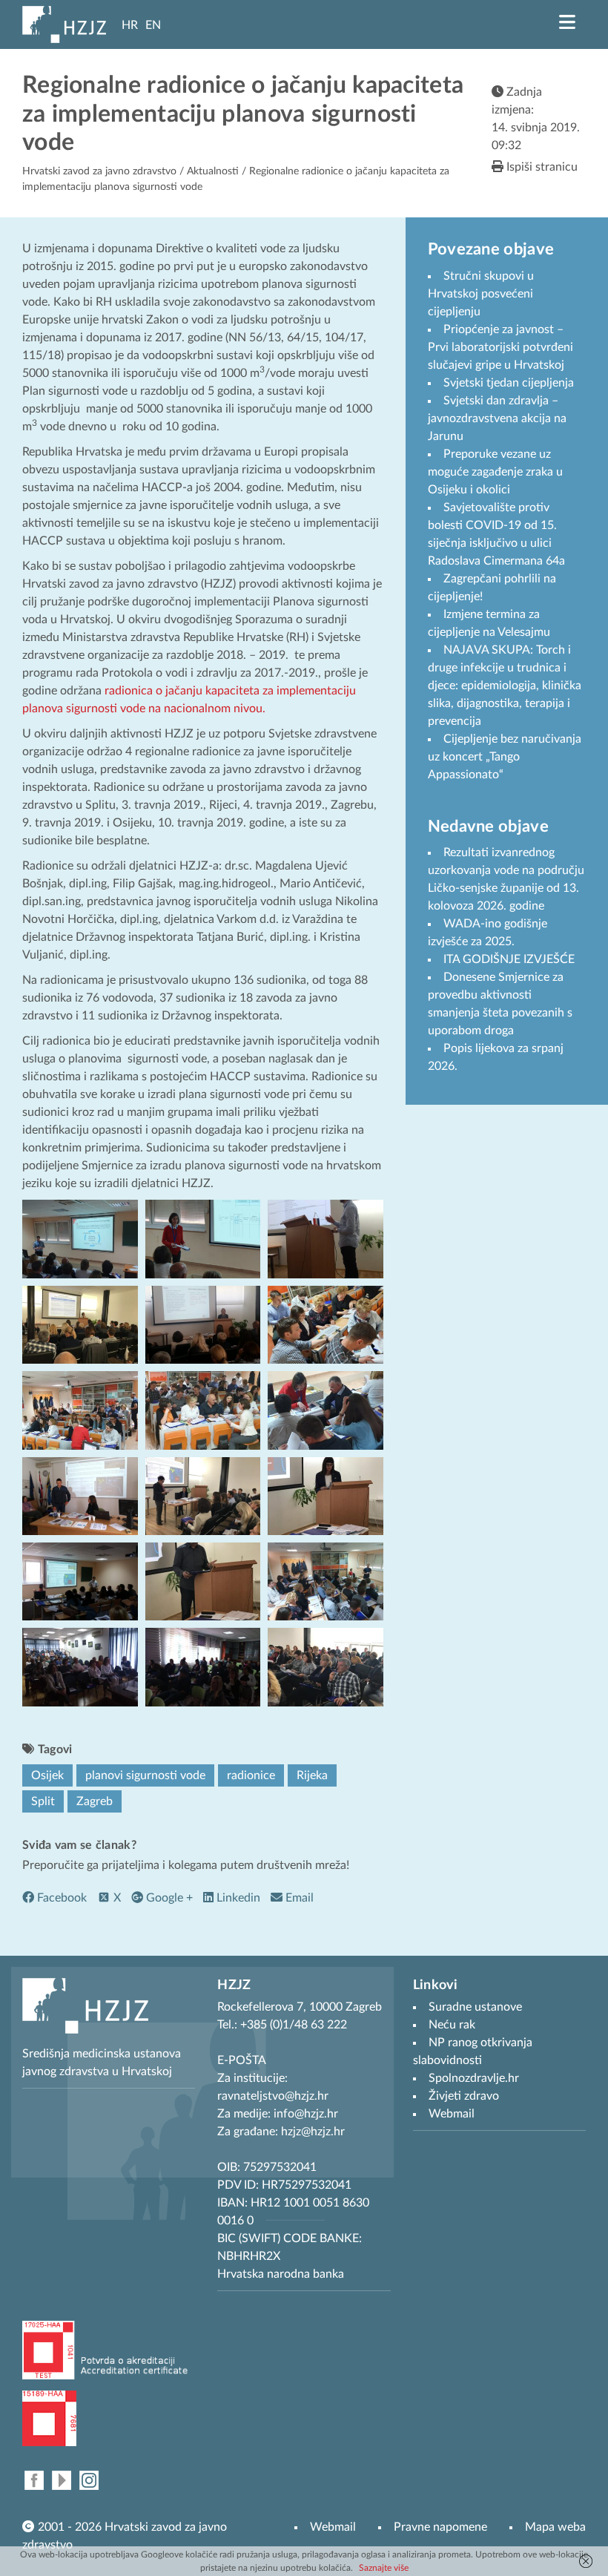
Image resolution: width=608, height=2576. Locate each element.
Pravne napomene (440, 2527)
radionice (251, 1775)
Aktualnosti (213, 171)
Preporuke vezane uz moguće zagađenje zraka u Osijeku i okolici (495, 472)
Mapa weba (555, 2527)
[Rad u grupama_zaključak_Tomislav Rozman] (80, 1581)
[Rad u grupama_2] (80, 1410)
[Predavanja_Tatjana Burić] (203, 1324)
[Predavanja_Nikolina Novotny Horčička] (80, 1324)
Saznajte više (384, 2568)
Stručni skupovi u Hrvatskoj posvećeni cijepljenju (481, 294)
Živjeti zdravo (464, 2096)
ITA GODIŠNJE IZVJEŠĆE (509, 959)
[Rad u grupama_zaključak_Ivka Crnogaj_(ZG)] (203, 1495)
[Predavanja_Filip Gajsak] (80, 1238)
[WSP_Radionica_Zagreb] (326, 1666)
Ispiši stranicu (541, 167)
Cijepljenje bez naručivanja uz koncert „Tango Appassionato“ (505, 757)
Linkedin (237, 1898)
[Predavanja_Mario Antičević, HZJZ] (326, 1238)
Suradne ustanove (475, 2007)
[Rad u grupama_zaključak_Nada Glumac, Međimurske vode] (326, 1495)
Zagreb (95, 1801)
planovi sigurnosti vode (145, 1775)
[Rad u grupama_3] (203, 1410)
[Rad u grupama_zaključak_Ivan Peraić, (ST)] (80, 1495)
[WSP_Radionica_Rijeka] (80, 1666)
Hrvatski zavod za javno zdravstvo (99, 171)
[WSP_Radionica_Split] (203, 1666)
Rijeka (312, 1775)
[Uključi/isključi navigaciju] (567, 22)
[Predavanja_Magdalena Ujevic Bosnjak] (203, 1238)
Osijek (47, 1775)
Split (43, 1801)
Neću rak (452, 2025)
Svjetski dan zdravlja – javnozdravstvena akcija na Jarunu (497, 418)
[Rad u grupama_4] (326, 1410)
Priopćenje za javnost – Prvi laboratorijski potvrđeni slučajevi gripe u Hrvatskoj (500, 347)
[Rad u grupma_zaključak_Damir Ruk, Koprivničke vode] (203, 1581)
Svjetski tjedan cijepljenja (509, 383)
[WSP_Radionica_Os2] (326, 1581)
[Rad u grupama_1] (326, 1324)
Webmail (333, 2527)
